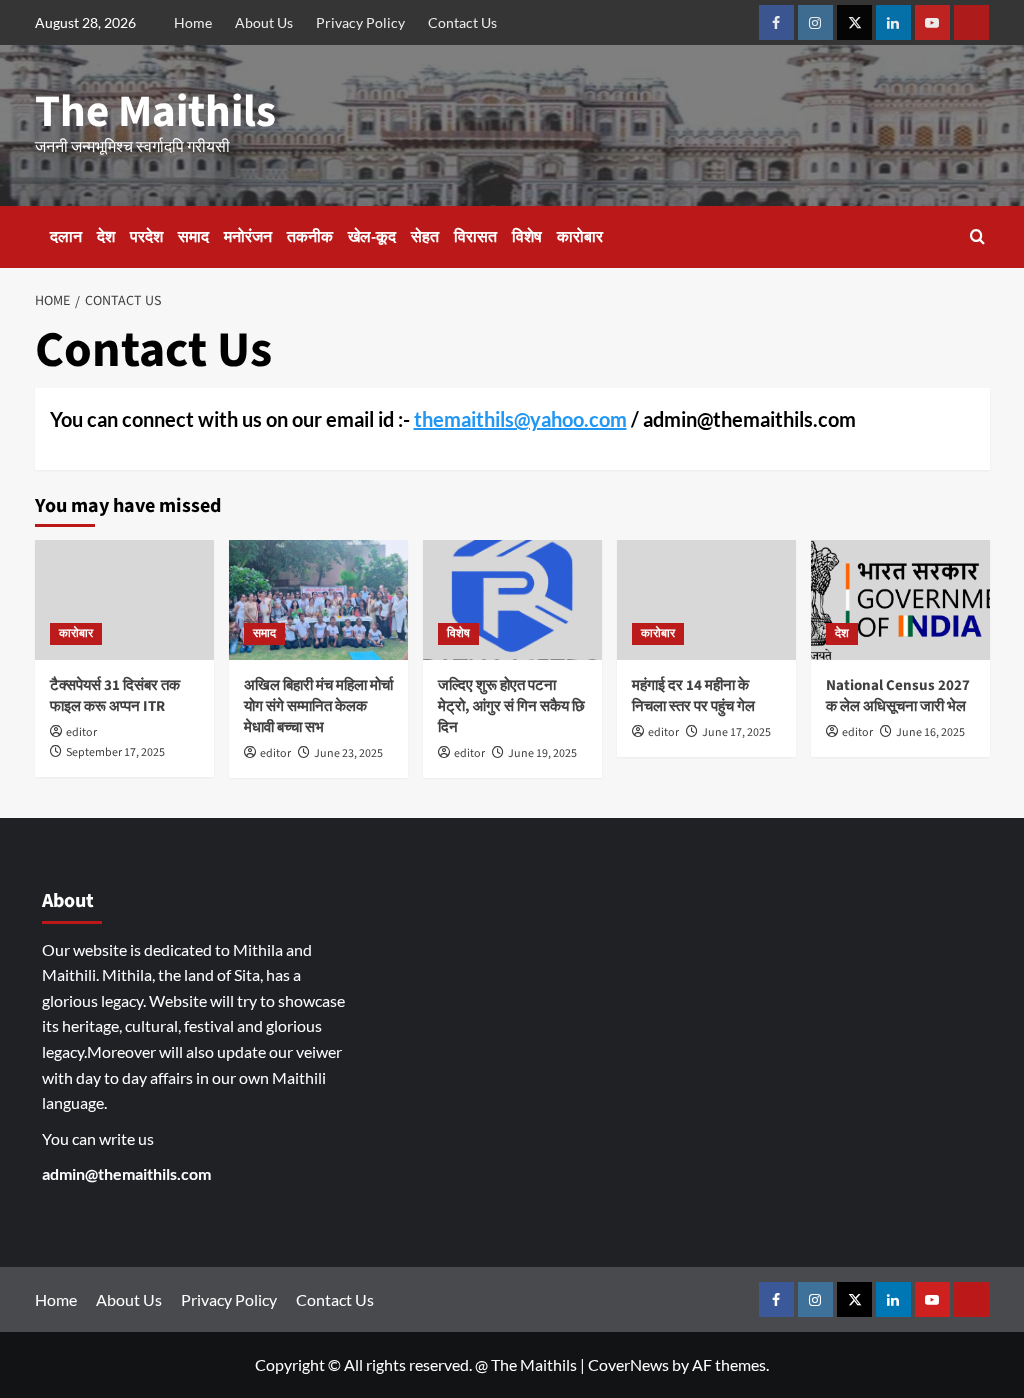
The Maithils (155, 112)
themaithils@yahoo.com (520, 419)
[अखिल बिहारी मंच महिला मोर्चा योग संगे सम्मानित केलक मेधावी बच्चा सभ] (318, 599)
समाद (193, 237)
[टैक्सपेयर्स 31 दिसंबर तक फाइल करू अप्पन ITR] (124, 599)
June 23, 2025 (348, 753)
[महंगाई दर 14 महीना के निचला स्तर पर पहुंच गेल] (706, 599)
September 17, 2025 (115, 752)
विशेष (527, 237)
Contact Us (462, 22)
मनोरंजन (248, 237)
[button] (977, 236)
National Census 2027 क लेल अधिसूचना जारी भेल (898, 696)
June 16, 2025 (930, 732)
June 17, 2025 (736, 732)
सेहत (425, 237)
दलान (66, 237)
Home (193, 22)
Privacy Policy (360, 22)
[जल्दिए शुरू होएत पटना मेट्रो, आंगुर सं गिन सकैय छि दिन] (512, 599)
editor (81, 732)
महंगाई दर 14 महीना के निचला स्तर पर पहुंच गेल (693, 696)
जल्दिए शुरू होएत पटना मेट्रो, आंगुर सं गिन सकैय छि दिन (511, 706)
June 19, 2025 (542, 753)
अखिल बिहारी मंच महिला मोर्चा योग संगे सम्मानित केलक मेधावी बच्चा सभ (318, 706)
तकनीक (310, 237)
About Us (264, 22)
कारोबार (580, 237)
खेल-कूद (372, 237)
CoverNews (628, 1364)
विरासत (475, 237)
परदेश (146, 237)
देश (106, 237)
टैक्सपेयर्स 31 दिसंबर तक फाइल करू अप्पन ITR (115, 696)
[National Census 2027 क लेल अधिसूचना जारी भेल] (900, 599)
